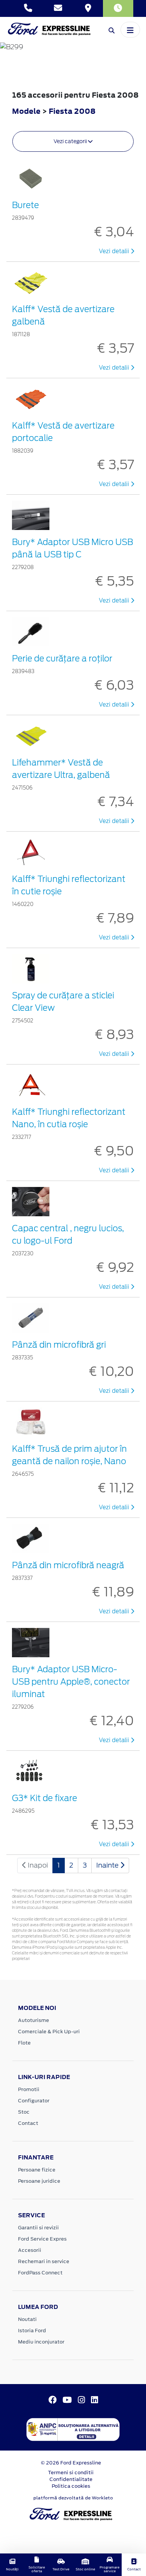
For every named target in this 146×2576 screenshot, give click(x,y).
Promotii (29, 2089)
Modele (26, 111)
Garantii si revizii (38, 2228)
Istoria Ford (32, 2331)
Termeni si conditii (71, 2473)
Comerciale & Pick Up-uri (49, 2032)
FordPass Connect (40, 2273)
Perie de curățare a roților (62, 658)
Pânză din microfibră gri (59, 1345)
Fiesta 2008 (72, 111)
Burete (25, 205)
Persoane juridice (39, 2181)
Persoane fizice (37, 2170)
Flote (24, 2043)
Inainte (108, 1865)
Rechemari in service (44, 2261)
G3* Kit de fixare (45, 1798)
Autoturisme (34, 2020)
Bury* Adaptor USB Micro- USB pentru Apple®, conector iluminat (71, 1682)
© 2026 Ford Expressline (71, 2463)
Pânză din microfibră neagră (68, 1565)
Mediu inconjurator (41, 2342)
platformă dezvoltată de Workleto (73, 2498)
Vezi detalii (115, 251)
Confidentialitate (71, 2479)
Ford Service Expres (42, 2239)
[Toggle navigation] (130, 30)
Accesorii (30, 2250)
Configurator (34, 2101)
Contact (28, 2123)
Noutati (27, 2319)
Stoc (24, 2112)
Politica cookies (71, 2486)
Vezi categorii (71, 141)
